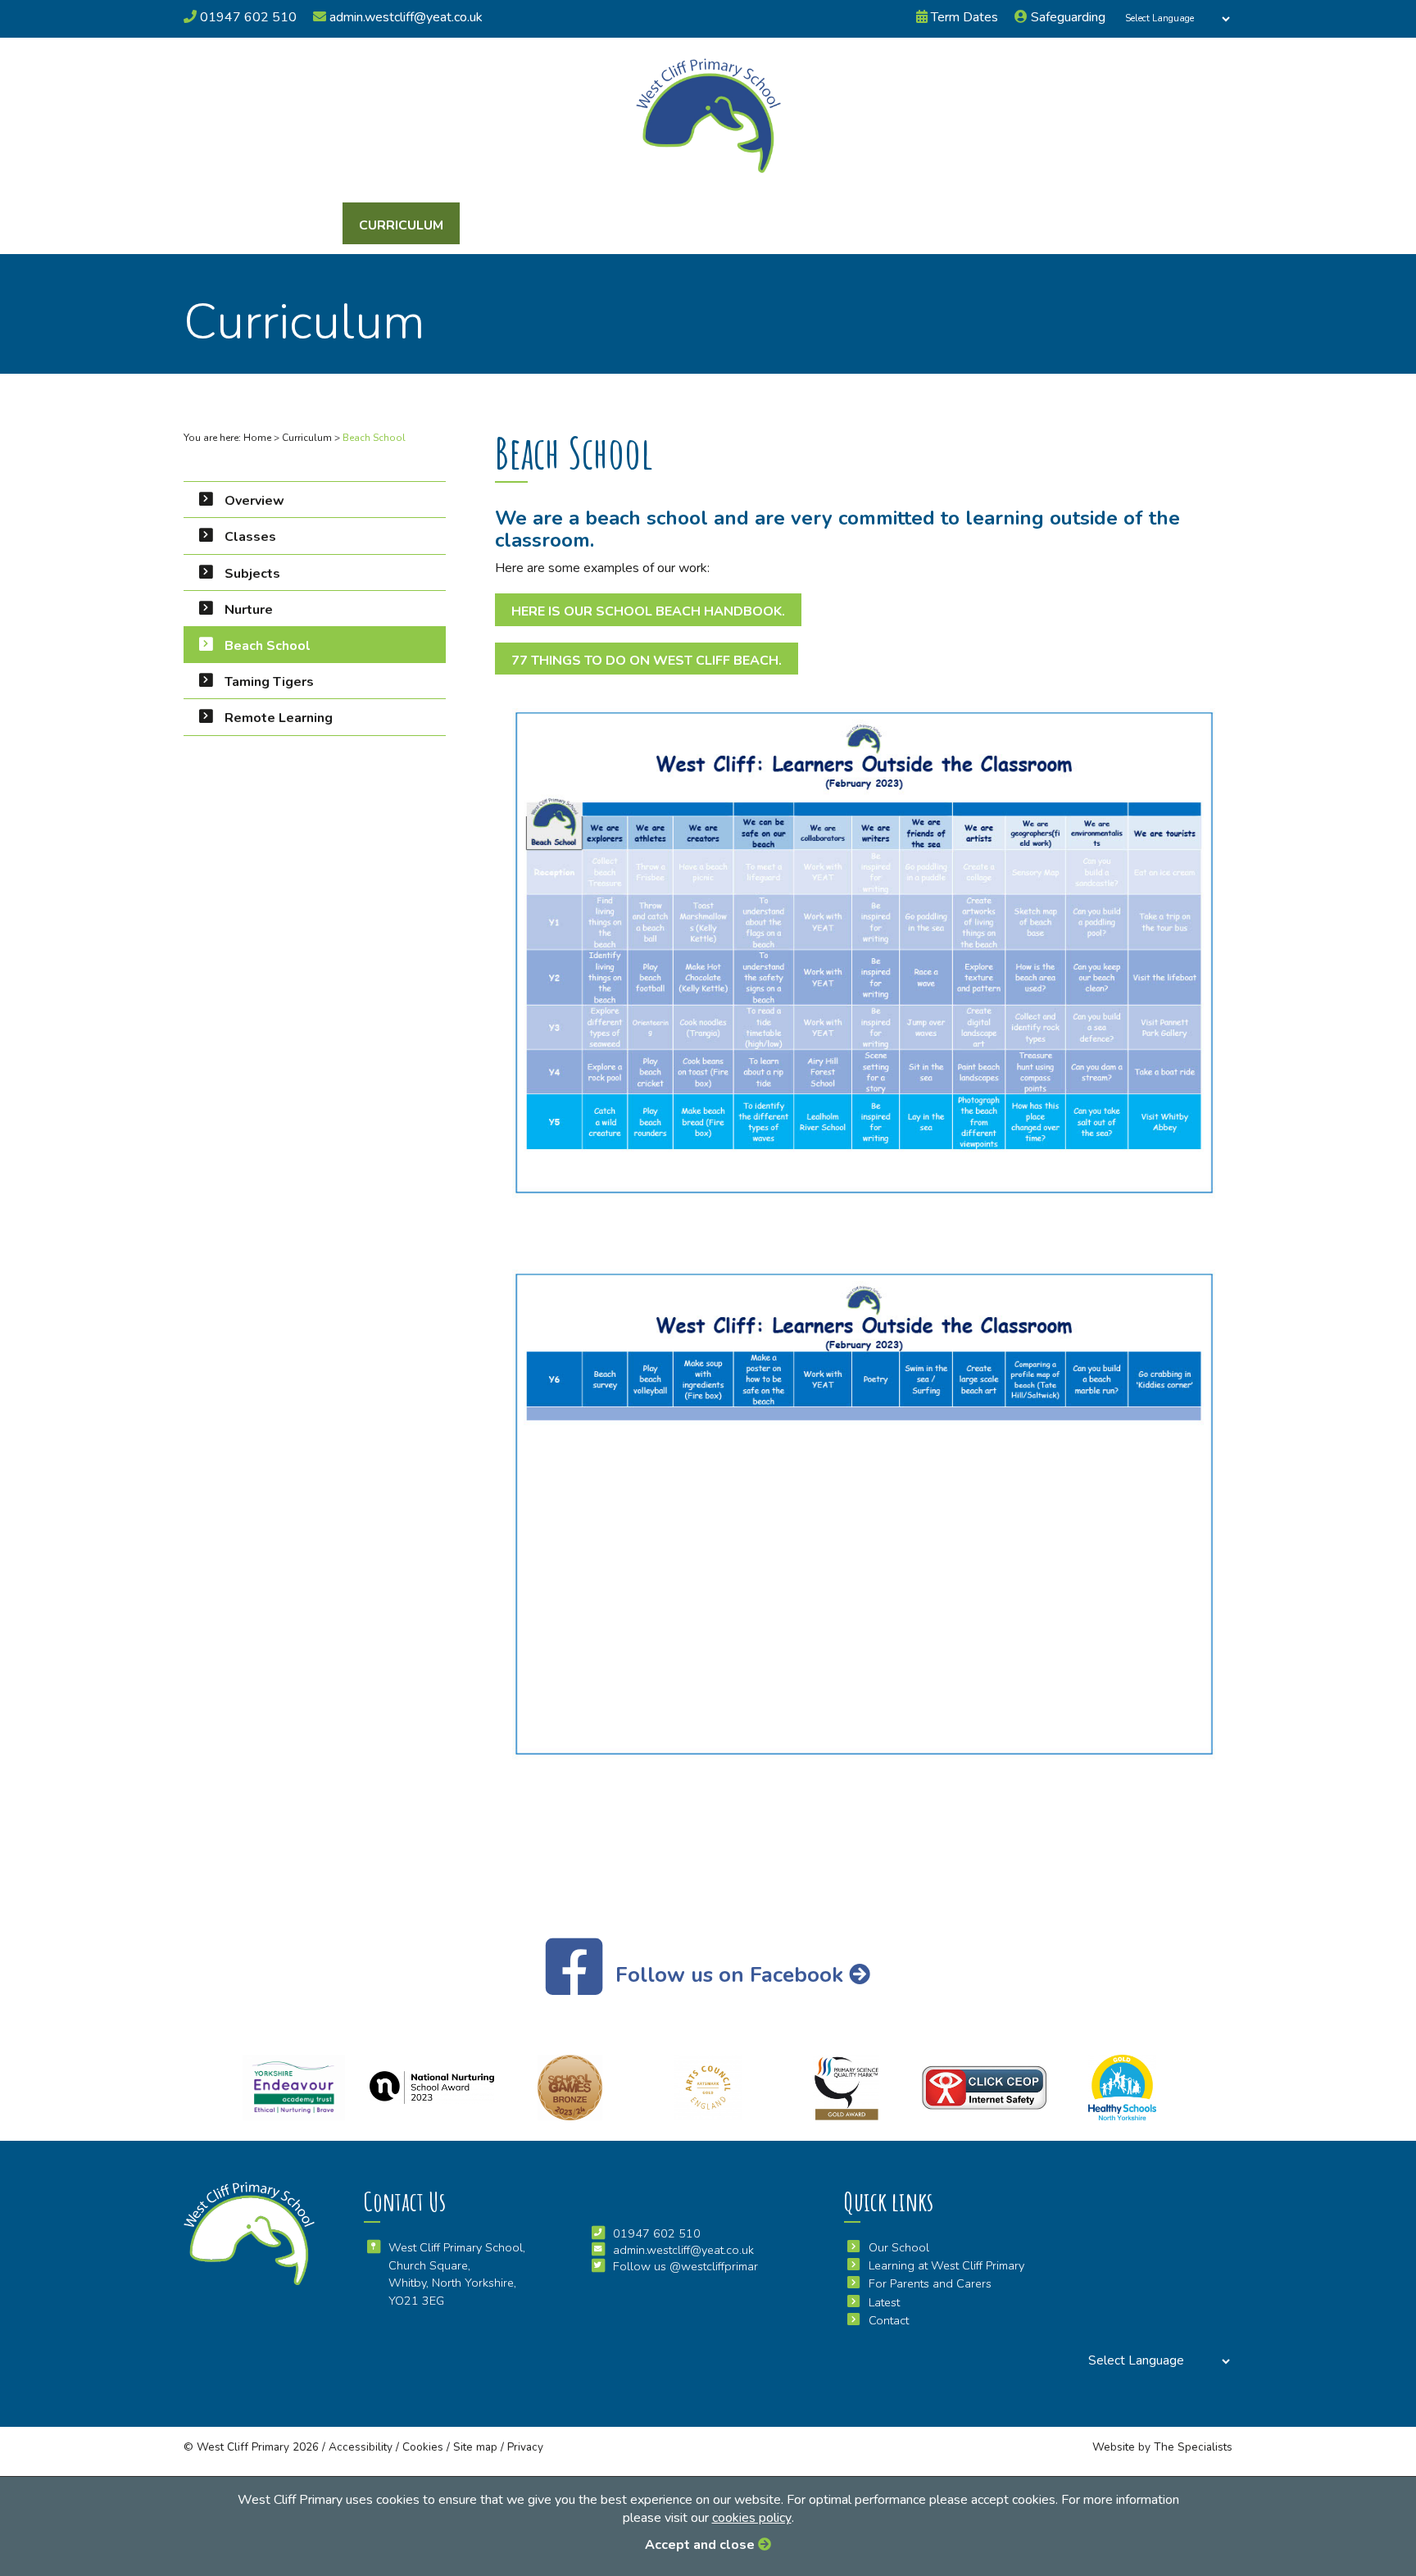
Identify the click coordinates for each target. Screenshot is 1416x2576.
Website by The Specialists (1162, 2447)
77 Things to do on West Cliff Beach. (647, 661)
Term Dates (963, 17)
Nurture (249, 610)
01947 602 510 (247, 17)
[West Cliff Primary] (708, 116)
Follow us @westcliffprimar (685, 2266)
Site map (475, 2447)
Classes (250, 537)
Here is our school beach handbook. (648, 611)
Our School (286, 225)
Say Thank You (784, 225)
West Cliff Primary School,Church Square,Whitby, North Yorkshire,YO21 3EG (457, 2274)
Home (257, 438)
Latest (885, 225)
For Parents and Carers (636, 225)
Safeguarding (1067, 17)
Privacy (525, 2447)
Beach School (268, 646)
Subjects (252, 574)
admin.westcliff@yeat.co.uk (404, 17)
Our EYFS (503, 225)
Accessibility (361, 2447)
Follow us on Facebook (729, 1975)
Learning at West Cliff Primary (946, 2265)
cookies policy (752, 2518)
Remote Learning (279, 718)
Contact (974, 225)
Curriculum (401, 225)
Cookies (423, 2447)
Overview (254, 501)
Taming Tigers (269, 682)
